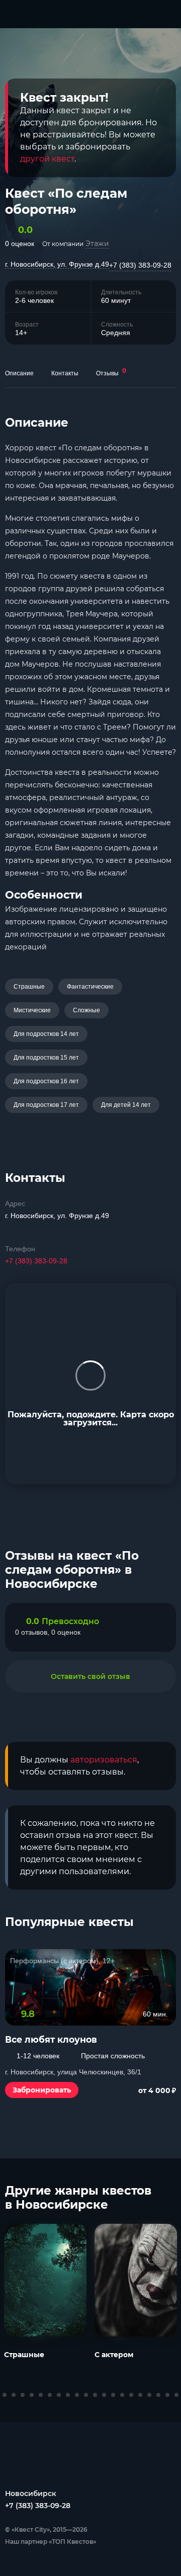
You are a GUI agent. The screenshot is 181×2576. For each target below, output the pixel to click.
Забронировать (42, 2090)
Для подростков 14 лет (46, 1034)
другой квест (47, 159)
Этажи (97, 244)
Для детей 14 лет (126, 1105)
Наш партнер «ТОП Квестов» (51, 2542)
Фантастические (90, 987)
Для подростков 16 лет (46, 1081)
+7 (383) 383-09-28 (140, 265)
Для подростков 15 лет (46, 1058)
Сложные (86, 1010)
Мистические (32, 1010)
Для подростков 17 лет (46, 1105)
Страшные (29, 987)
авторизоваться (104, 1760)
